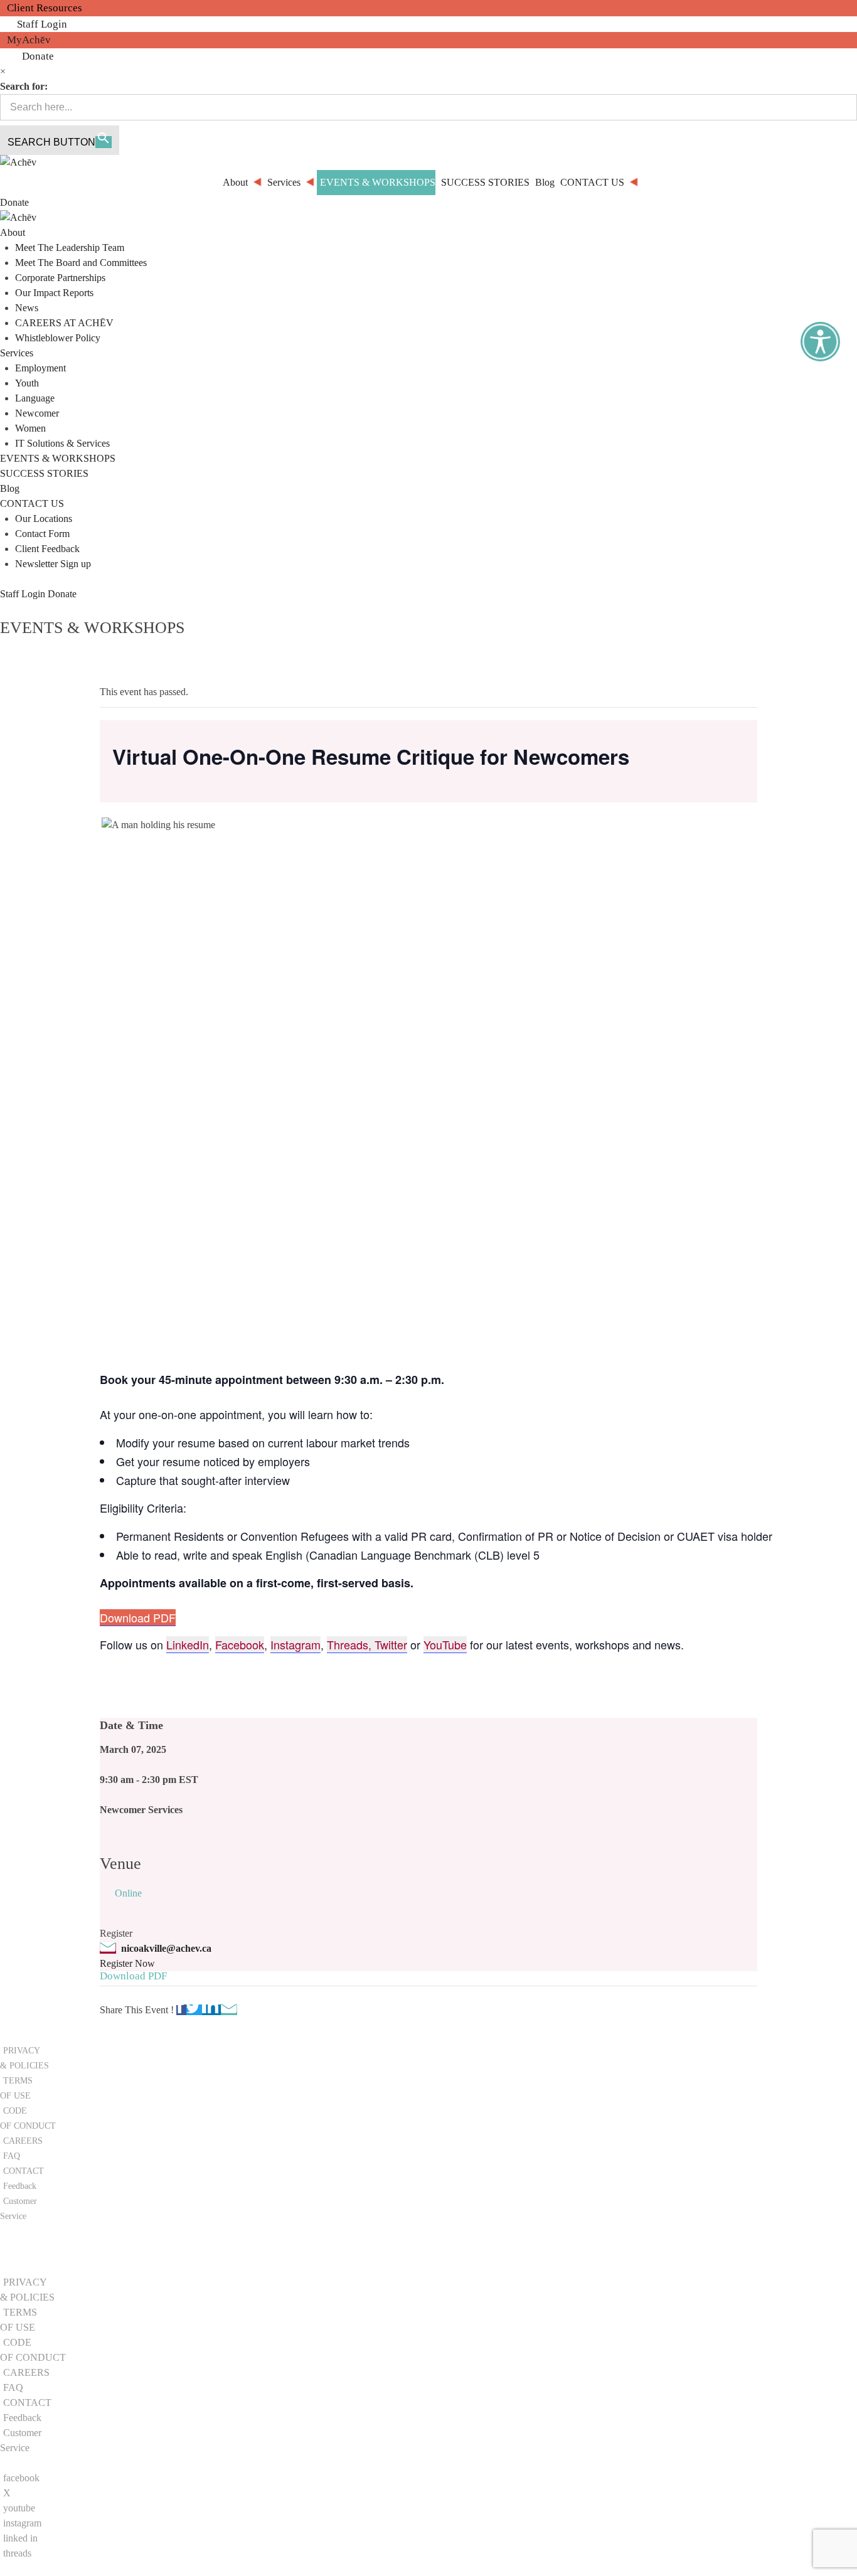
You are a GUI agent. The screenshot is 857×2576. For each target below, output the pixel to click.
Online (128, 1893)
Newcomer (37, 413)
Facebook (240, 1644)
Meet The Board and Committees (81, 263)
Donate (38, 56)
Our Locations (44, 519)
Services (17, 353)
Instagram (295, 1644)
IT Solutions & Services (62, 443)
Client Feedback (47, 549)
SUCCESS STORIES (44, 473)
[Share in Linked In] (211, 2010)
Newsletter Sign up (53, 564)
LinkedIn (188, 1644)
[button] (40, 2257)
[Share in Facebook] (181, 2010)
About (13, 232)
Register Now (127, 1963)
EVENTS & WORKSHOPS (58, 458)
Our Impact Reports (54, 293)
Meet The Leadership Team (70, 247)
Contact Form (42, 534)
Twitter (391, 1644)
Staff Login (42, 24)
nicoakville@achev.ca (166, 1948)
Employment (40, 368)
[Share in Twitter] (194, 2010)
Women (30, 428)
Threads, (351, 1644)
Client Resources (45, 8)
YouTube (445, 1644)
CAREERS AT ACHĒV (64, 323)
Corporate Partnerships (60, 278)
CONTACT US (32, 503)
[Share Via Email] (229, 2010)
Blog (10, 488)
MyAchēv (29, 40)
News (27, 308)
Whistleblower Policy (58, 338)
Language (35, 398)
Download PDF (138, 1617)
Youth (27, 383)
